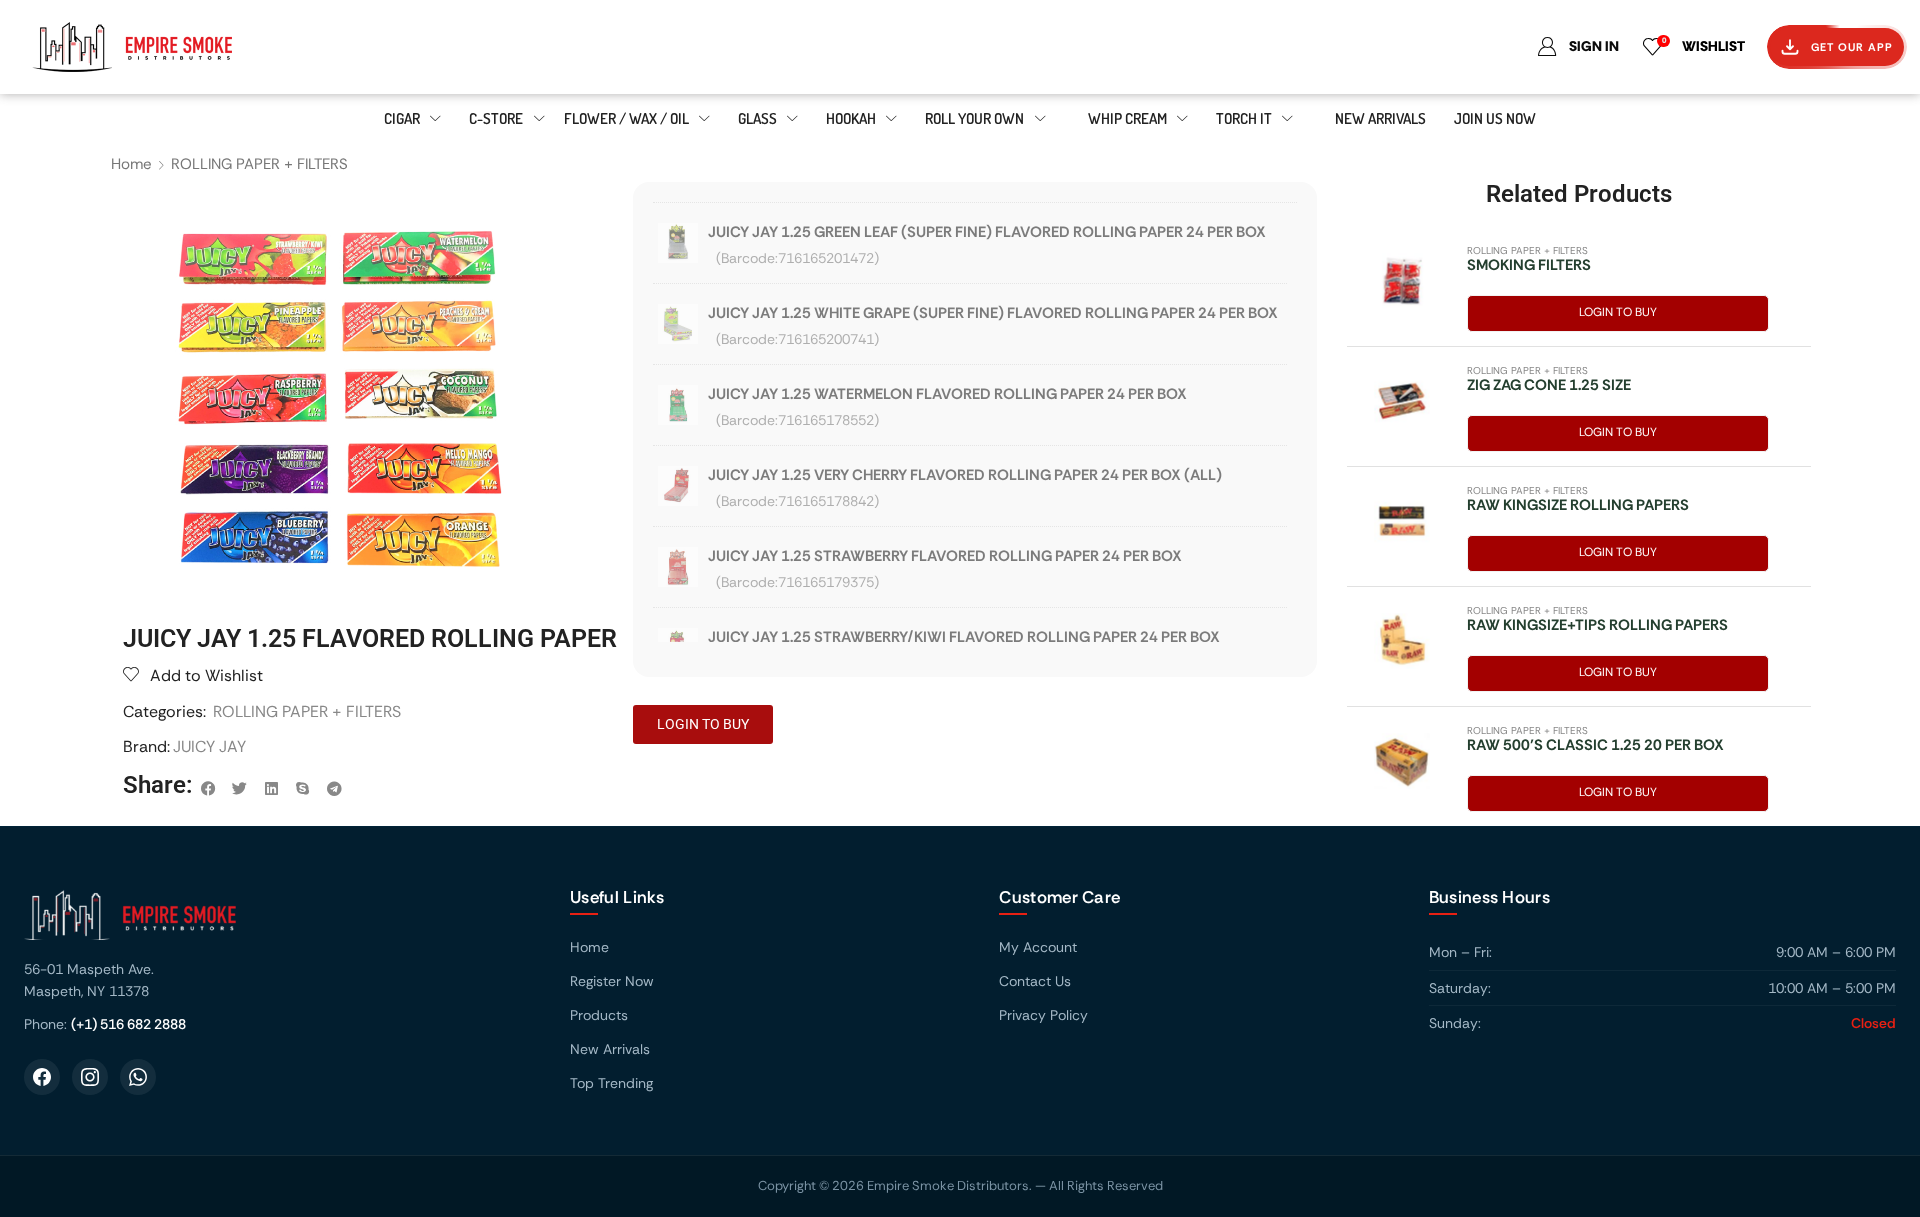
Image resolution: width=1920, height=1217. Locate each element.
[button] (209, 789)
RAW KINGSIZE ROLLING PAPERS (1578, 505)
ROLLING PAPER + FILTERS (259, 164)
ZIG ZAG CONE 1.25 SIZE (1549, 385)
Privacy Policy (1043, 1015)
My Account (1038, 947)
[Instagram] (90, 1077)
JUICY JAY (209, 746)
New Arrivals (610, 1049)
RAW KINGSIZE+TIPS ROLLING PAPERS (1597, 625)
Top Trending (611, 1083)
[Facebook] (42, 1077)
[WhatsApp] (138, 1077)
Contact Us (1035, 981)
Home (131, 164)
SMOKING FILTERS (1529, 265)
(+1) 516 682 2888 (128, 1024)
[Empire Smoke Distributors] (277, 922)
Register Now (612, 981)
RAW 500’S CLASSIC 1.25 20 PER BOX (1595, 745)
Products (599, 1015)
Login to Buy (1618, 312)
